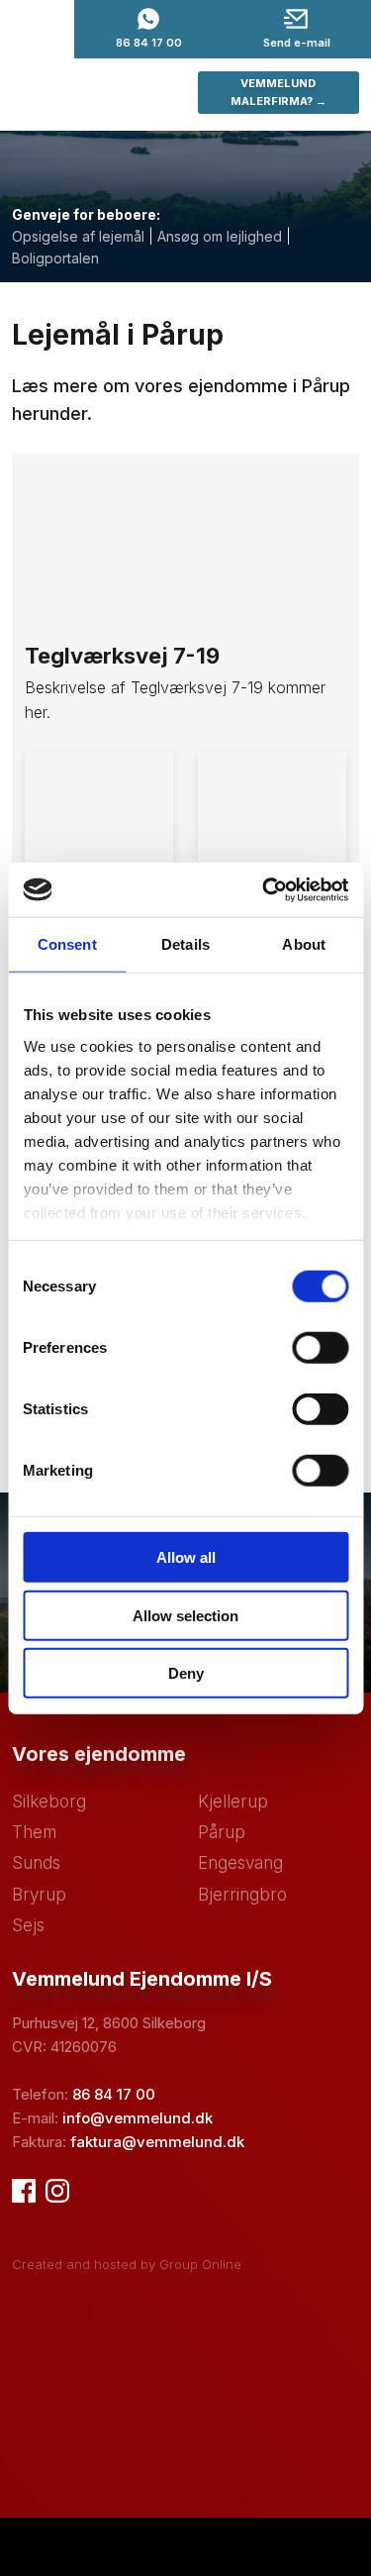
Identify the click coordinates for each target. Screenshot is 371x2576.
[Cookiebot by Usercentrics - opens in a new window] (264, 889)
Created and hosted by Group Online (127, 2264)
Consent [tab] (67, 944)
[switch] (320, 1348)
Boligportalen (55, 258)
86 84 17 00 (114, 2094)
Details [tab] (185, 944)
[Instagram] (57, 2191)
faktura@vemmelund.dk (157, 2142)
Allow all (186, 1557)
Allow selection (185, 1615)
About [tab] (304, 944)
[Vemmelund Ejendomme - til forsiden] (93, 94)
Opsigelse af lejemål (78, 236)
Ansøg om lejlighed (220, 236)
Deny (186, 1673)
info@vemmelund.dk (138, 2118)
